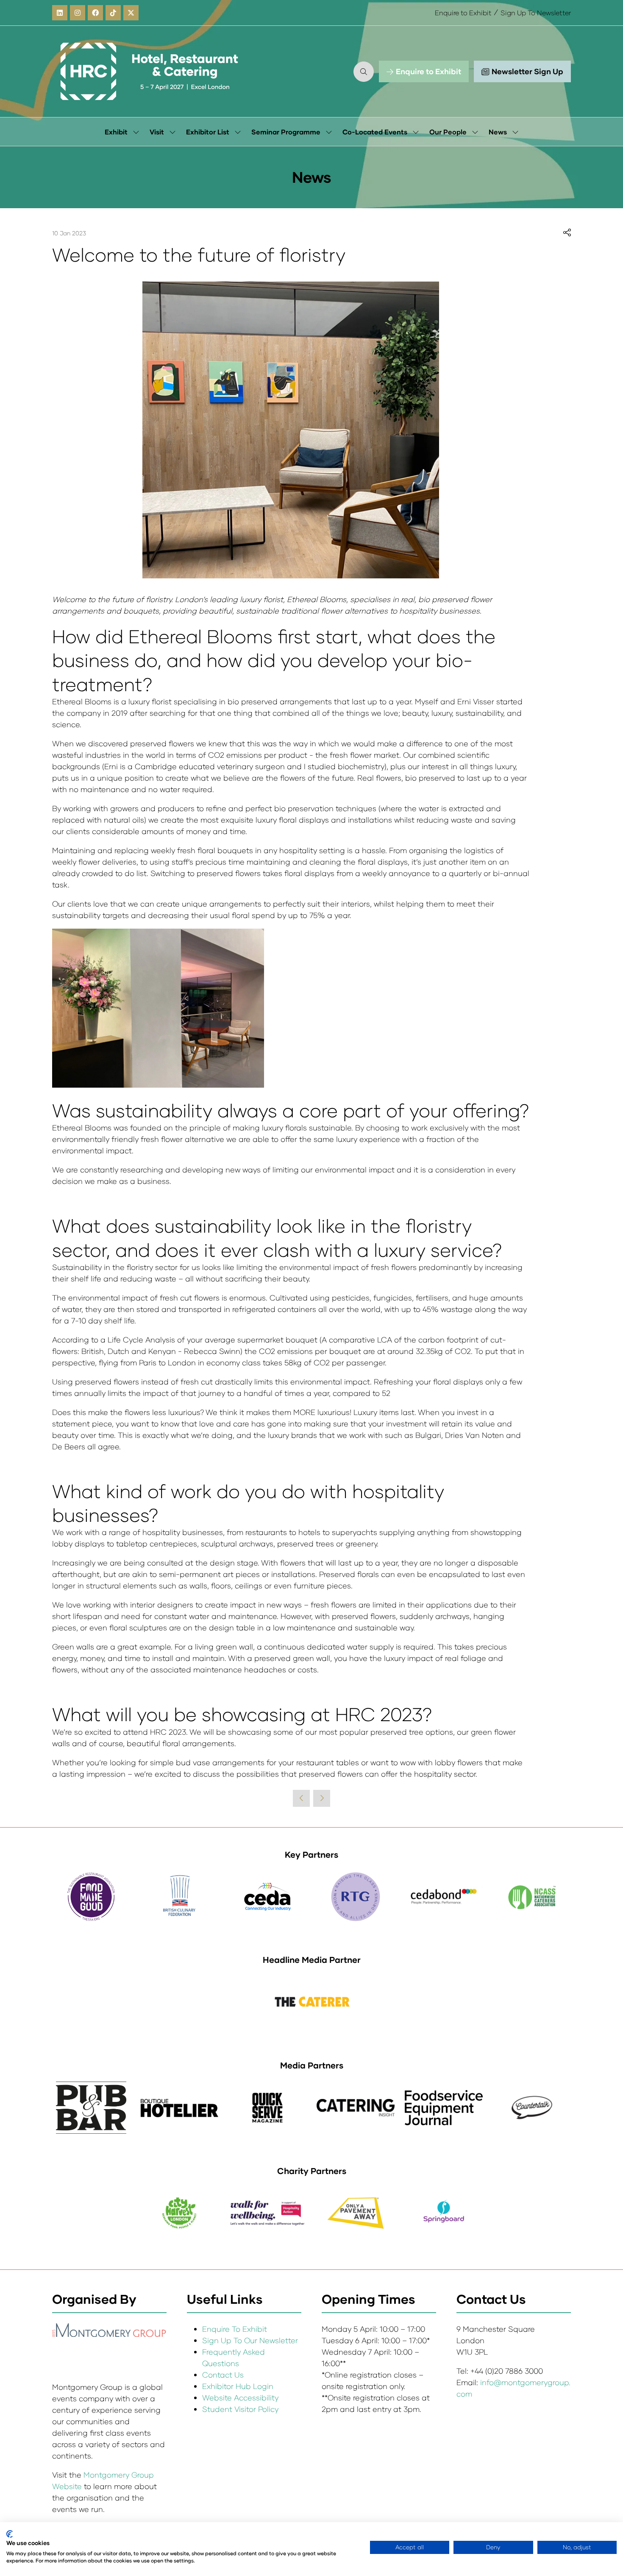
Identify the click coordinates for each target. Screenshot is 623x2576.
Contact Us (223, 2375)
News (498, 132)
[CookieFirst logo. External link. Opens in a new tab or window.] (10, 2534)
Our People (448, 132)
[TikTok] (113, 13)
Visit (157, 132)
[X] (131, 13)
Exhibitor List (208, 132)
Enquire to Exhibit (463, 13)
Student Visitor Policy (241, 2409)
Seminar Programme (286, 132)
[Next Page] (322, 1798)
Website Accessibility (240, 2397)
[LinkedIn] (60, 13)
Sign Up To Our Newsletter (250, 2340)
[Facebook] (95, 13)
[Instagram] (78, 13)
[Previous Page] (301, 1798)
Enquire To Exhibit (235, 2329)
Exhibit (116, 132)
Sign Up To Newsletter (536, 13)
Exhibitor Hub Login (238, 2386)
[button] (364, 72)
